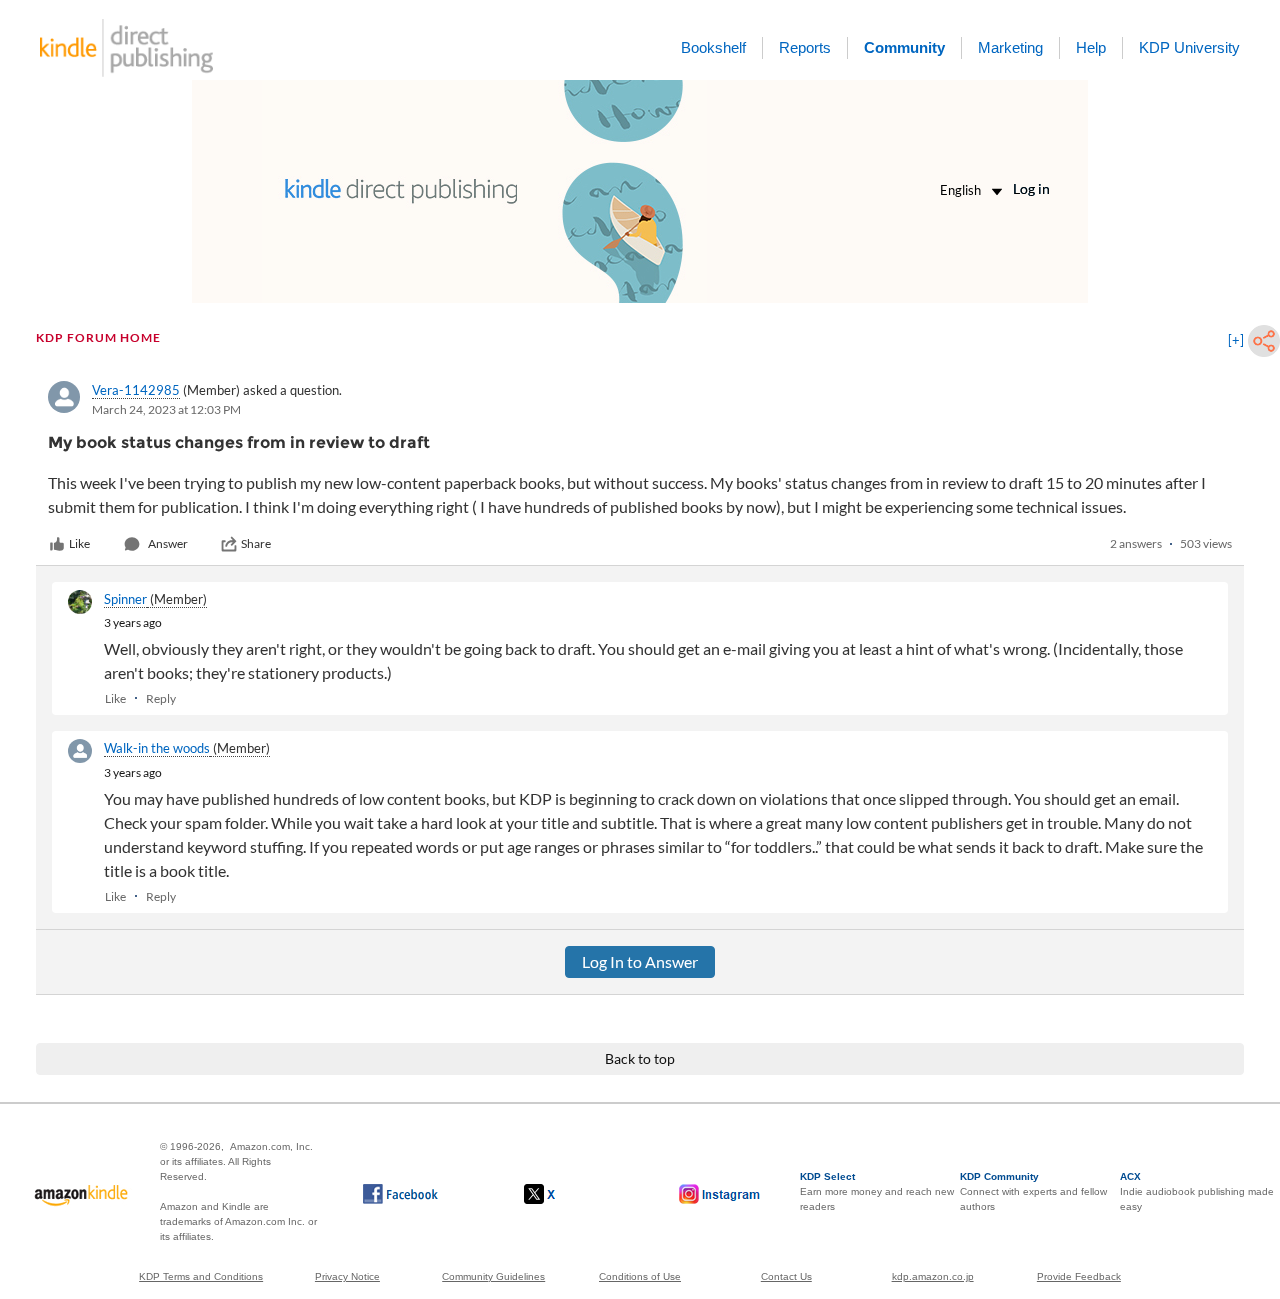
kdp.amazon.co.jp (933, 1276)
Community (904, 47)
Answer (168, 543)
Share (256, 543)
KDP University (1189, 47)
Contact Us (786, 1276)
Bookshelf (713, 47)
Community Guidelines (493, 1276)
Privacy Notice (347, 1276)
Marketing (1010, 47)
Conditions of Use (640, 1276)
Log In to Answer (640, 961)
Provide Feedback (1079, 1276)
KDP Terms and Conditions (201, 1276)
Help (1091, 47)
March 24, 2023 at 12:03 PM (166, 409)
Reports (805, 47)
